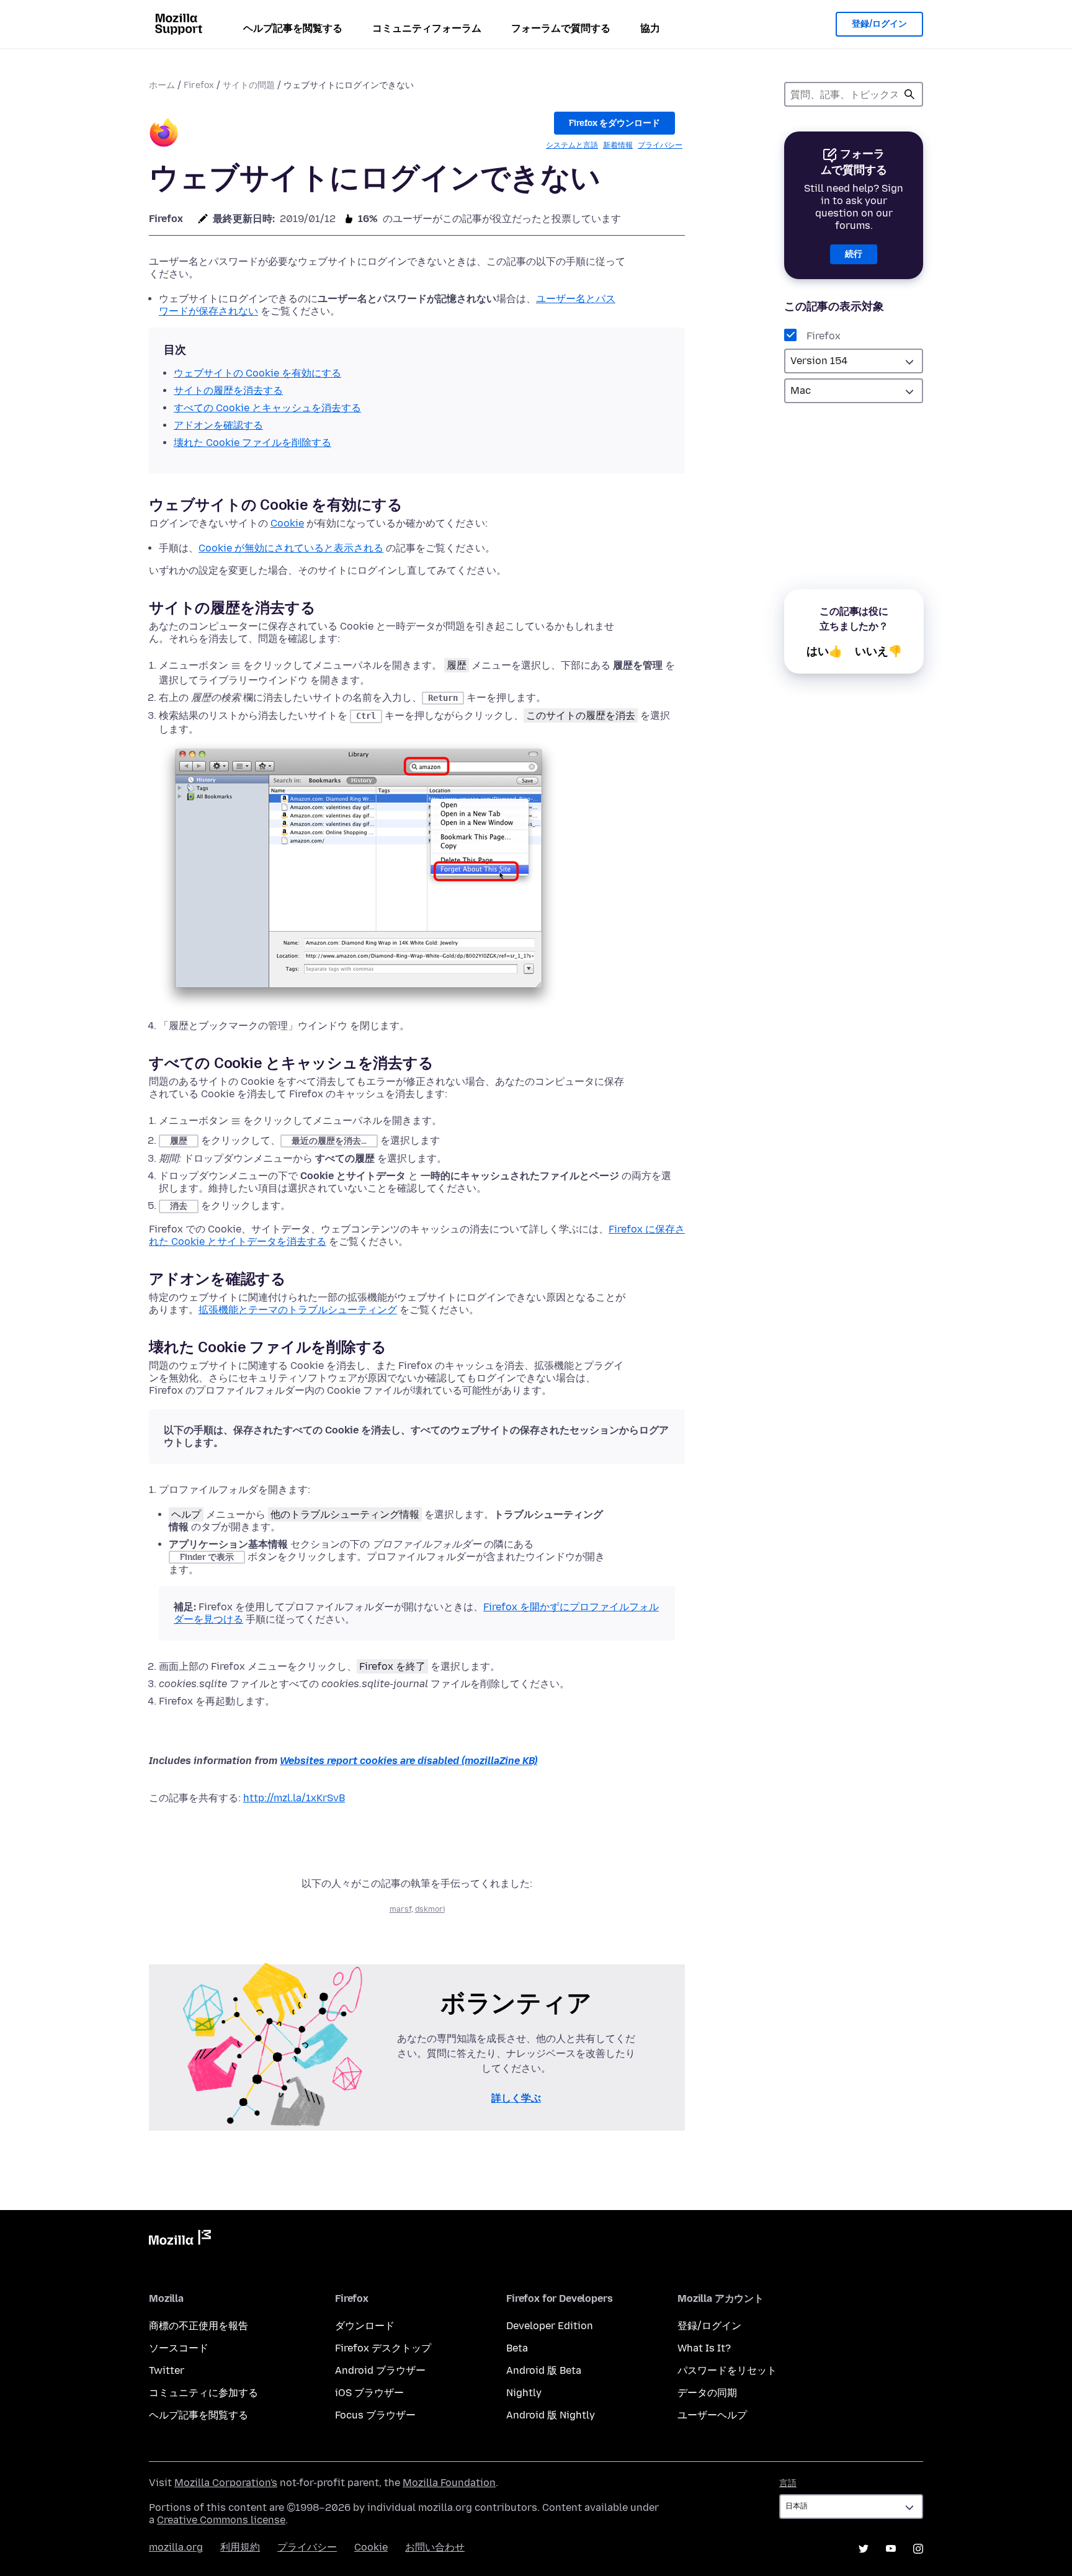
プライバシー (660, 145)
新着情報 (618, 145)
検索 (909, 94)
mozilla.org (176, 2547)
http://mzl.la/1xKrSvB (294, 1798)
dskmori (430, 1909)
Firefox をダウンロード (614, 123)
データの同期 (707, 2393)
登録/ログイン (879, 24)
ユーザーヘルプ (712, 2415)
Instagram (918, 2549)
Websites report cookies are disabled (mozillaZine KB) (409, 1761)
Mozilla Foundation (449, 2483)
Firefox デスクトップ (383, 2348)
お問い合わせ (435, 2547)
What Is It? (704, 2348)
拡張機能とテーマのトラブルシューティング (298, 1310)
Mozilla (180, 2240)
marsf (400, 1909)
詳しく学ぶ (516, 2098)
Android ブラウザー (380, 2370)
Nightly (524, 2393)
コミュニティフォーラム (427, 28)
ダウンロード (365, 2326)
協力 (650, 28)
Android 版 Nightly (551, 2415)
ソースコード (179, 2348)
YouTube (891, 2549)
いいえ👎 (878, 651)
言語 (788, 2483)
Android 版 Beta (544, 2370)
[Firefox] (164, 134)
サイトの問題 (249, 85)
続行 (854, 254)
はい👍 (824, 651)
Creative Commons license (221, 2520)
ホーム (162, 85)
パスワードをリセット (727, 2370)
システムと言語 (572, 145)
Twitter (167, 2370)
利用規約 (240, 2547)
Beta (517, 2348)
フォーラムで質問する (561, 28)
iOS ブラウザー (369, 2393)
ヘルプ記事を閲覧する (293, 28)
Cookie (287, 523)
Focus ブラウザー (375, 2415)
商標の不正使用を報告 (199, 2326)
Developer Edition (550, 2326)
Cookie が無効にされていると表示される (291, 548)
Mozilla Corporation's (226, 2483)
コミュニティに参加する (203, 2393)
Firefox (199, 85)
